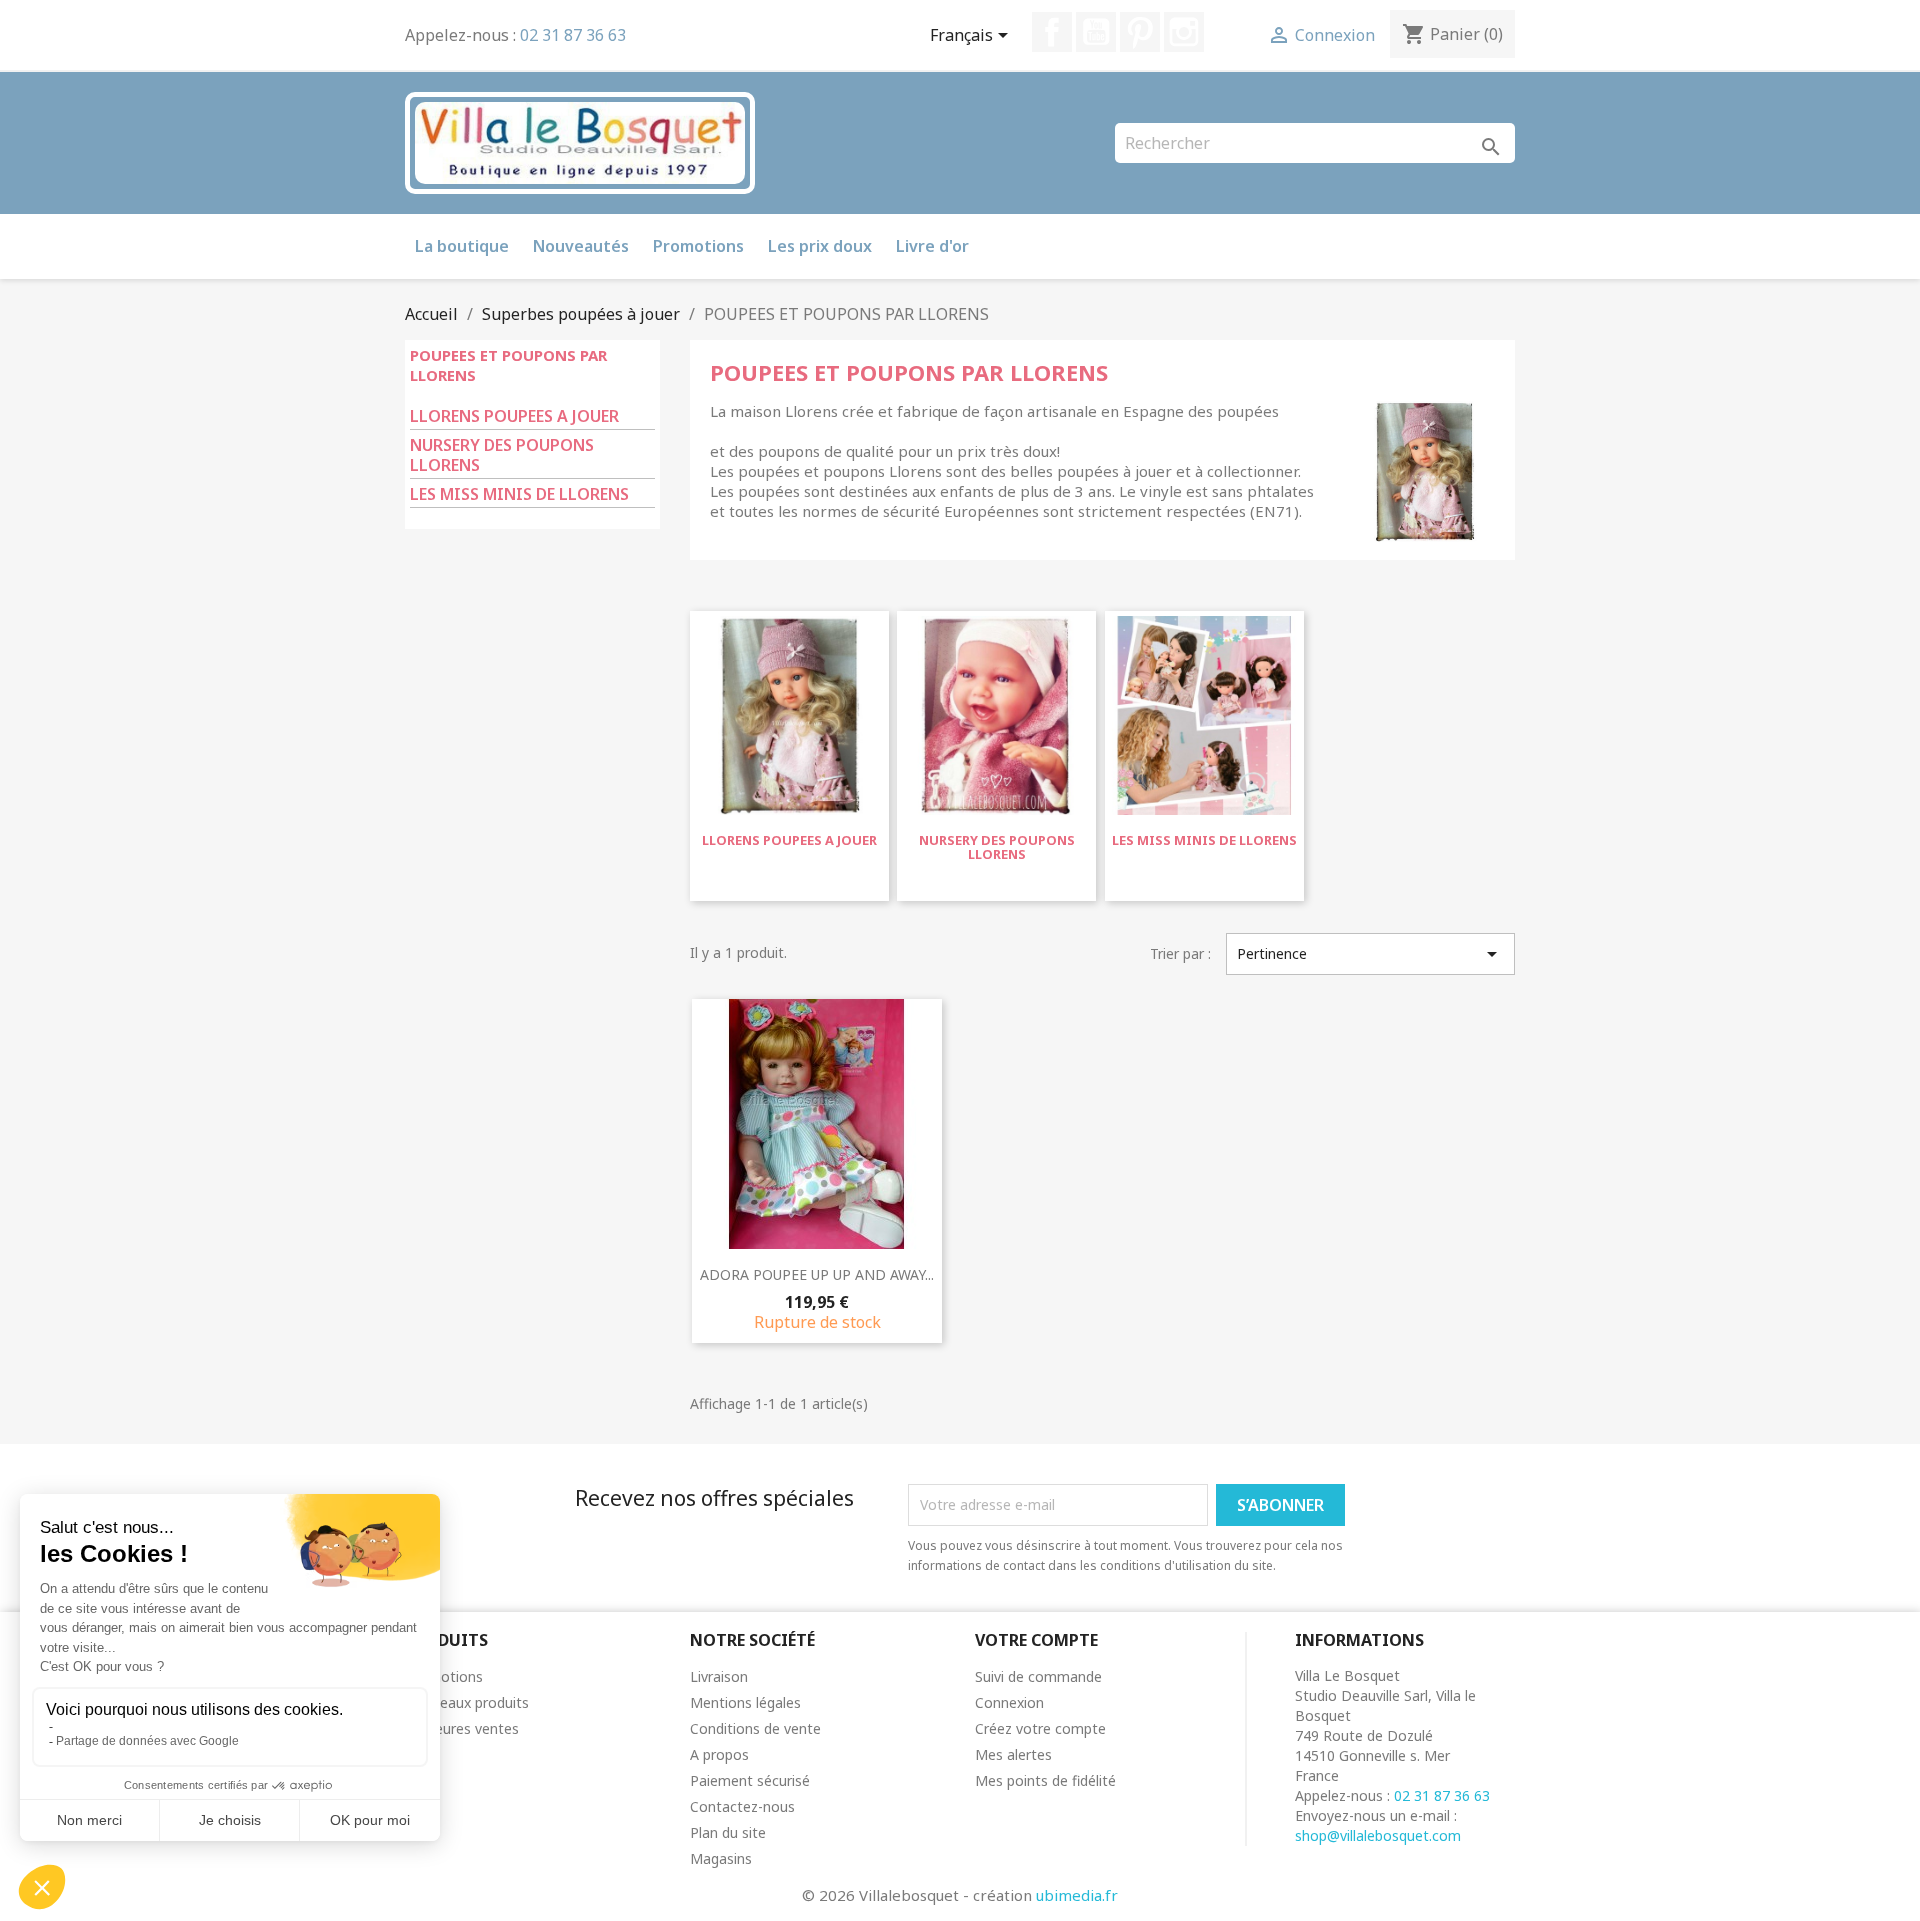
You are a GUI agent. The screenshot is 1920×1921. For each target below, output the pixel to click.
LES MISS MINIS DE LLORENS (519, 494)
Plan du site (728, 1832)
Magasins (721, 1858)
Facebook (1052, 32)
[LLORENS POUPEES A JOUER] (789, 720)
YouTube (1096, 32)
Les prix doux (820, 246)
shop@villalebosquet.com (1378, 1835)
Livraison (719, 1676)
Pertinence (1370, 954)
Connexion (1009, 1702)
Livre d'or (932, 246)
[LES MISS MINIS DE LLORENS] (1204, 720)
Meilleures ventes (462, 1728)
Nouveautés (581, 246)
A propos (719, 1754)
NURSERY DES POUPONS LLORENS (502, 455)
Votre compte (1036, 1640)
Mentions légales (745, 1702)
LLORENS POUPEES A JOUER (514, 416)
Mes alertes (1013, 1754)
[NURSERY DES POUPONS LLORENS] (996, 720)
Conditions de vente (755, 1728)
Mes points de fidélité (1045, 1780)
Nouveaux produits (467, 1702)
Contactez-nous (742, 1806)
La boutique (462, 246)
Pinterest (1140, 32)
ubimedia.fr (1077, 1895)
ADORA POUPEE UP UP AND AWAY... (817, 1274)
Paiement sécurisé (750, 1780)
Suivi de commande (1038, 1676)
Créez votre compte (1040, 1728)
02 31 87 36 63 (573, 35)
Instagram (1184, 32)
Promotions (698, 246)
